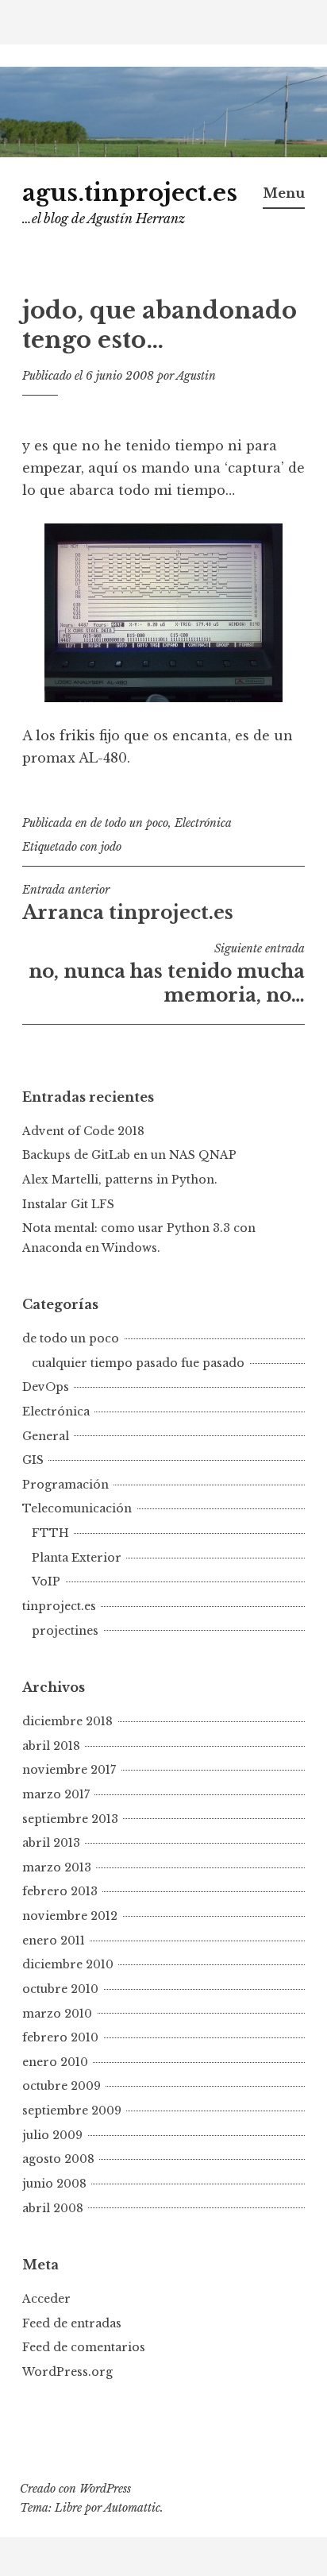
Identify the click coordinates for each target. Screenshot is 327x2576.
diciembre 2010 (68, 1964)
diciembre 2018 (67, 1721)
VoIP (46, 1582)
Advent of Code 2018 (83, 1131)
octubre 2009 (62, 2086)
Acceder (46, 2299)
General (46, 1436)
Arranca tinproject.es (128, 903)
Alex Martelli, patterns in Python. (120, 1180)
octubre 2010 (60, 1989)
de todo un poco (129, 823)
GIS (33, 1460)
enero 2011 (54, 1941)
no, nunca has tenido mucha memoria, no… (167, 974)
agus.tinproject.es (130, 193)
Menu (284, 193)
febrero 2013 (60, 1891)
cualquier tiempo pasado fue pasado (138, 1363)
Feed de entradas (72, 2323)
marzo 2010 (57, 2014)
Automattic (132, 2508)
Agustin (196, 376)
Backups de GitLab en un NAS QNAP (129, 1155)
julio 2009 (52, 2135)
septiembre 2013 (70, 1819)
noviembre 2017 (69, 1770)
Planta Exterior (77, 1558)
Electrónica (203, 823)
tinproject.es (59, 1606)
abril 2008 (53, 2208)
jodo (111, 847)
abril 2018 (51, 1746)
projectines (65, 1631)
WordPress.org (67, 2372)
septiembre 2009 (72, 2111)
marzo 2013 (57, 1867)
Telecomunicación (77, 1508)
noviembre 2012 (70, 1916)
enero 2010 (55, 2062)
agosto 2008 (58, 2159)
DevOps (46, 1387)
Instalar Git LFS (68, 1204)
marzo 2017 (56, 1794)
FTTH (50, 1533)
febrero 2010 (60, 2037)
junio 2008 (54, 2184)
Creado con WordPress (75, 2489)
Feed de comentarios (84, 2347)
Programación (65, 1485)
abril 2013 (51, 1843)
